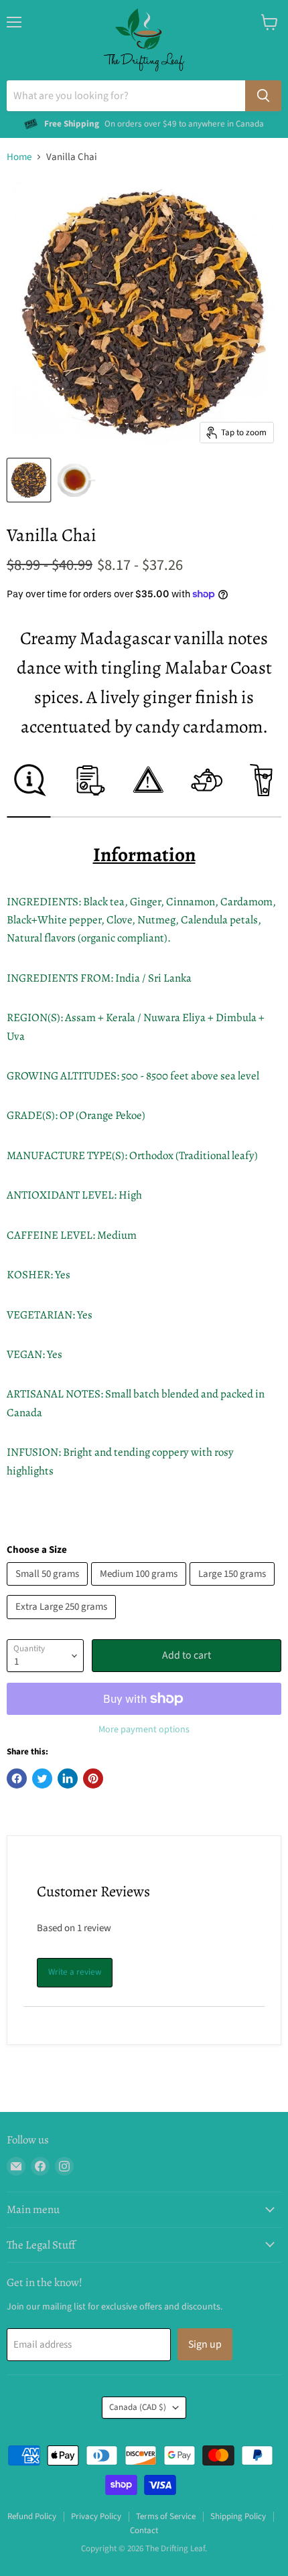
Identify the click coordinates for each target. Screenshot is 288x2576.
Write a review (75, 1972)
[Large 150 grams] (234, 1589)
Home (19, 157)
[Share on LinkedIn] (68, 1778)
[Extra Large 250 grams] (63, 1623)
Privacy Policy (96, 2516)
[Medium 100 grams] (140, 1589)
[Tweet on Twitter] (42, 1778)
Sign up (205, 2344)
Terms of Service (166, 2516)
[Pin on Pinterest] (93, 1778)
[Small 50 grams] (49, 1589)
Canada (138, 2407)
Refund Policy (32, 2516)
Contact (144, 2530)
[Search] (263, 96)
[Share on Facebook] (17, 1778)
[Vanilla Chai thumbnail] (29, 480)
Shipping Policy (238, 2516)
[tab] (28, 790)
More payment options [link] (144, 1730)
